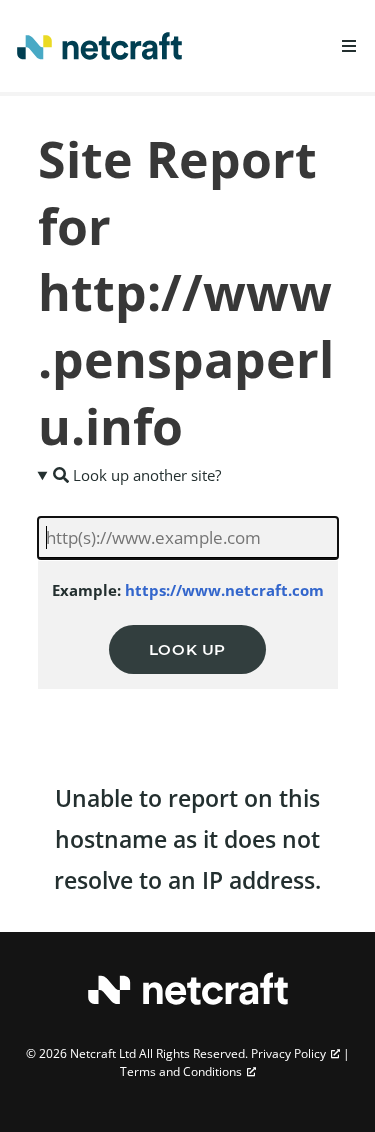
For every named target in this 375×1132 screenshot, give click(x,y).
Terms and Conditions (181, 1071)
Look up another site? (145, 475)
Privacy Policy (288, 1053)
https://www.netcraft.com (224, 590)
